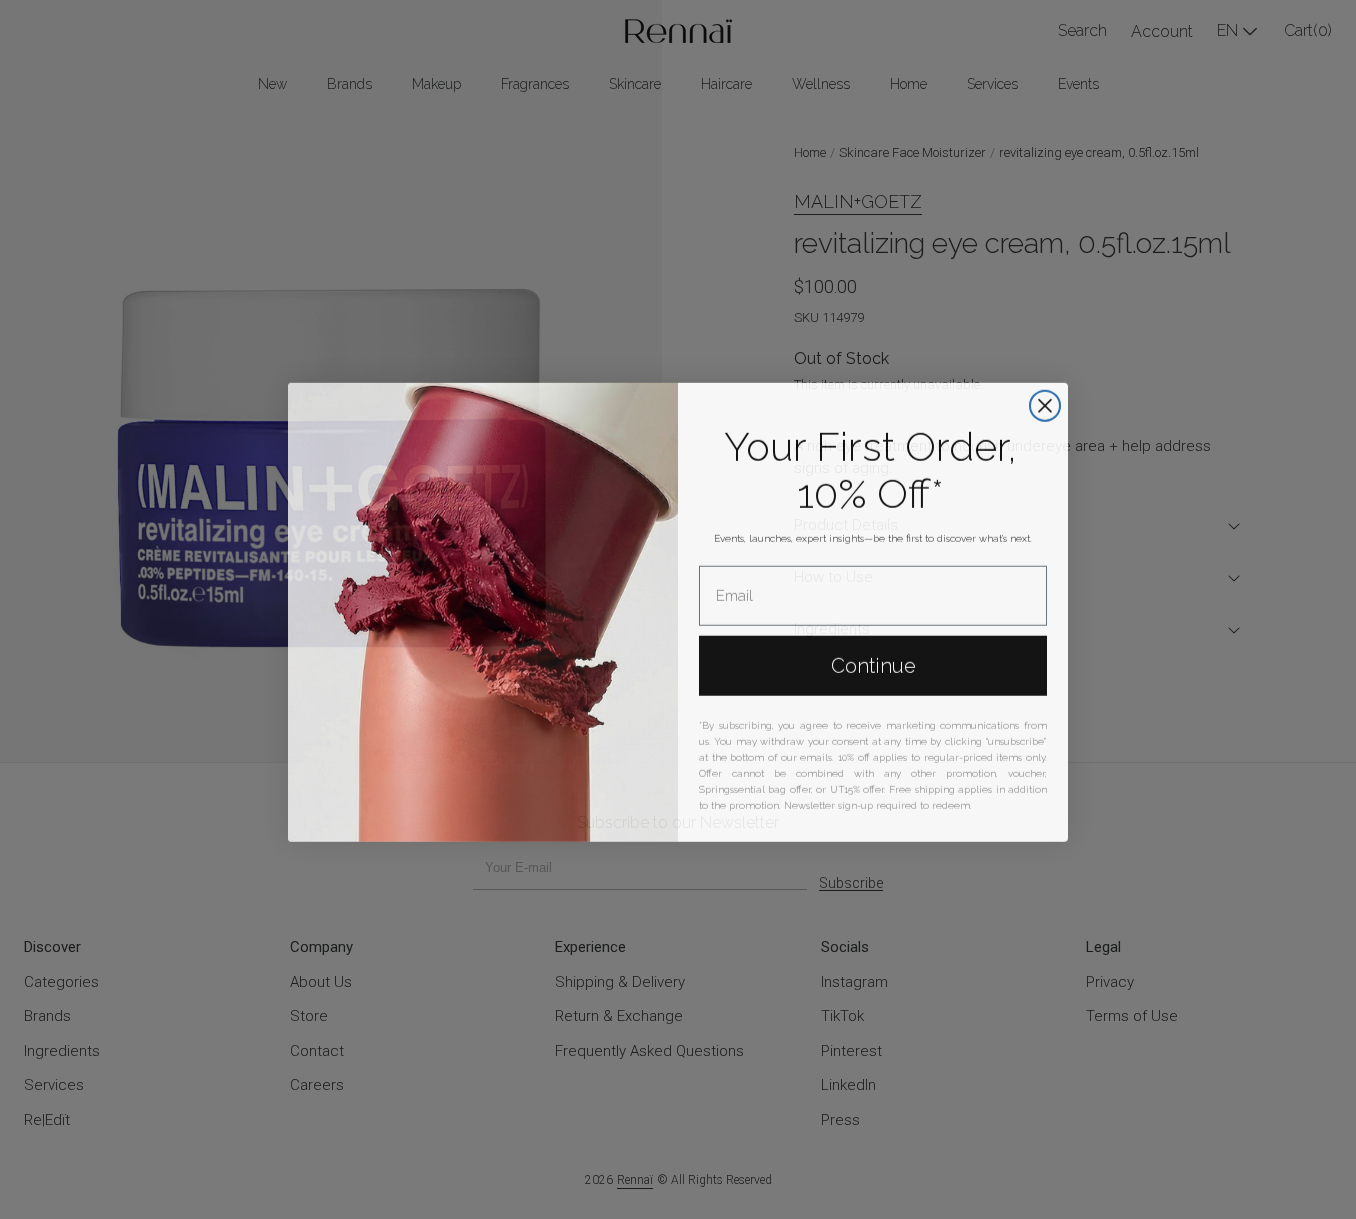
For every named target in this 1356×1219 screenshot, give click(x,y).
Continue (873, 663)
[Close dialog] (1045, 403)
